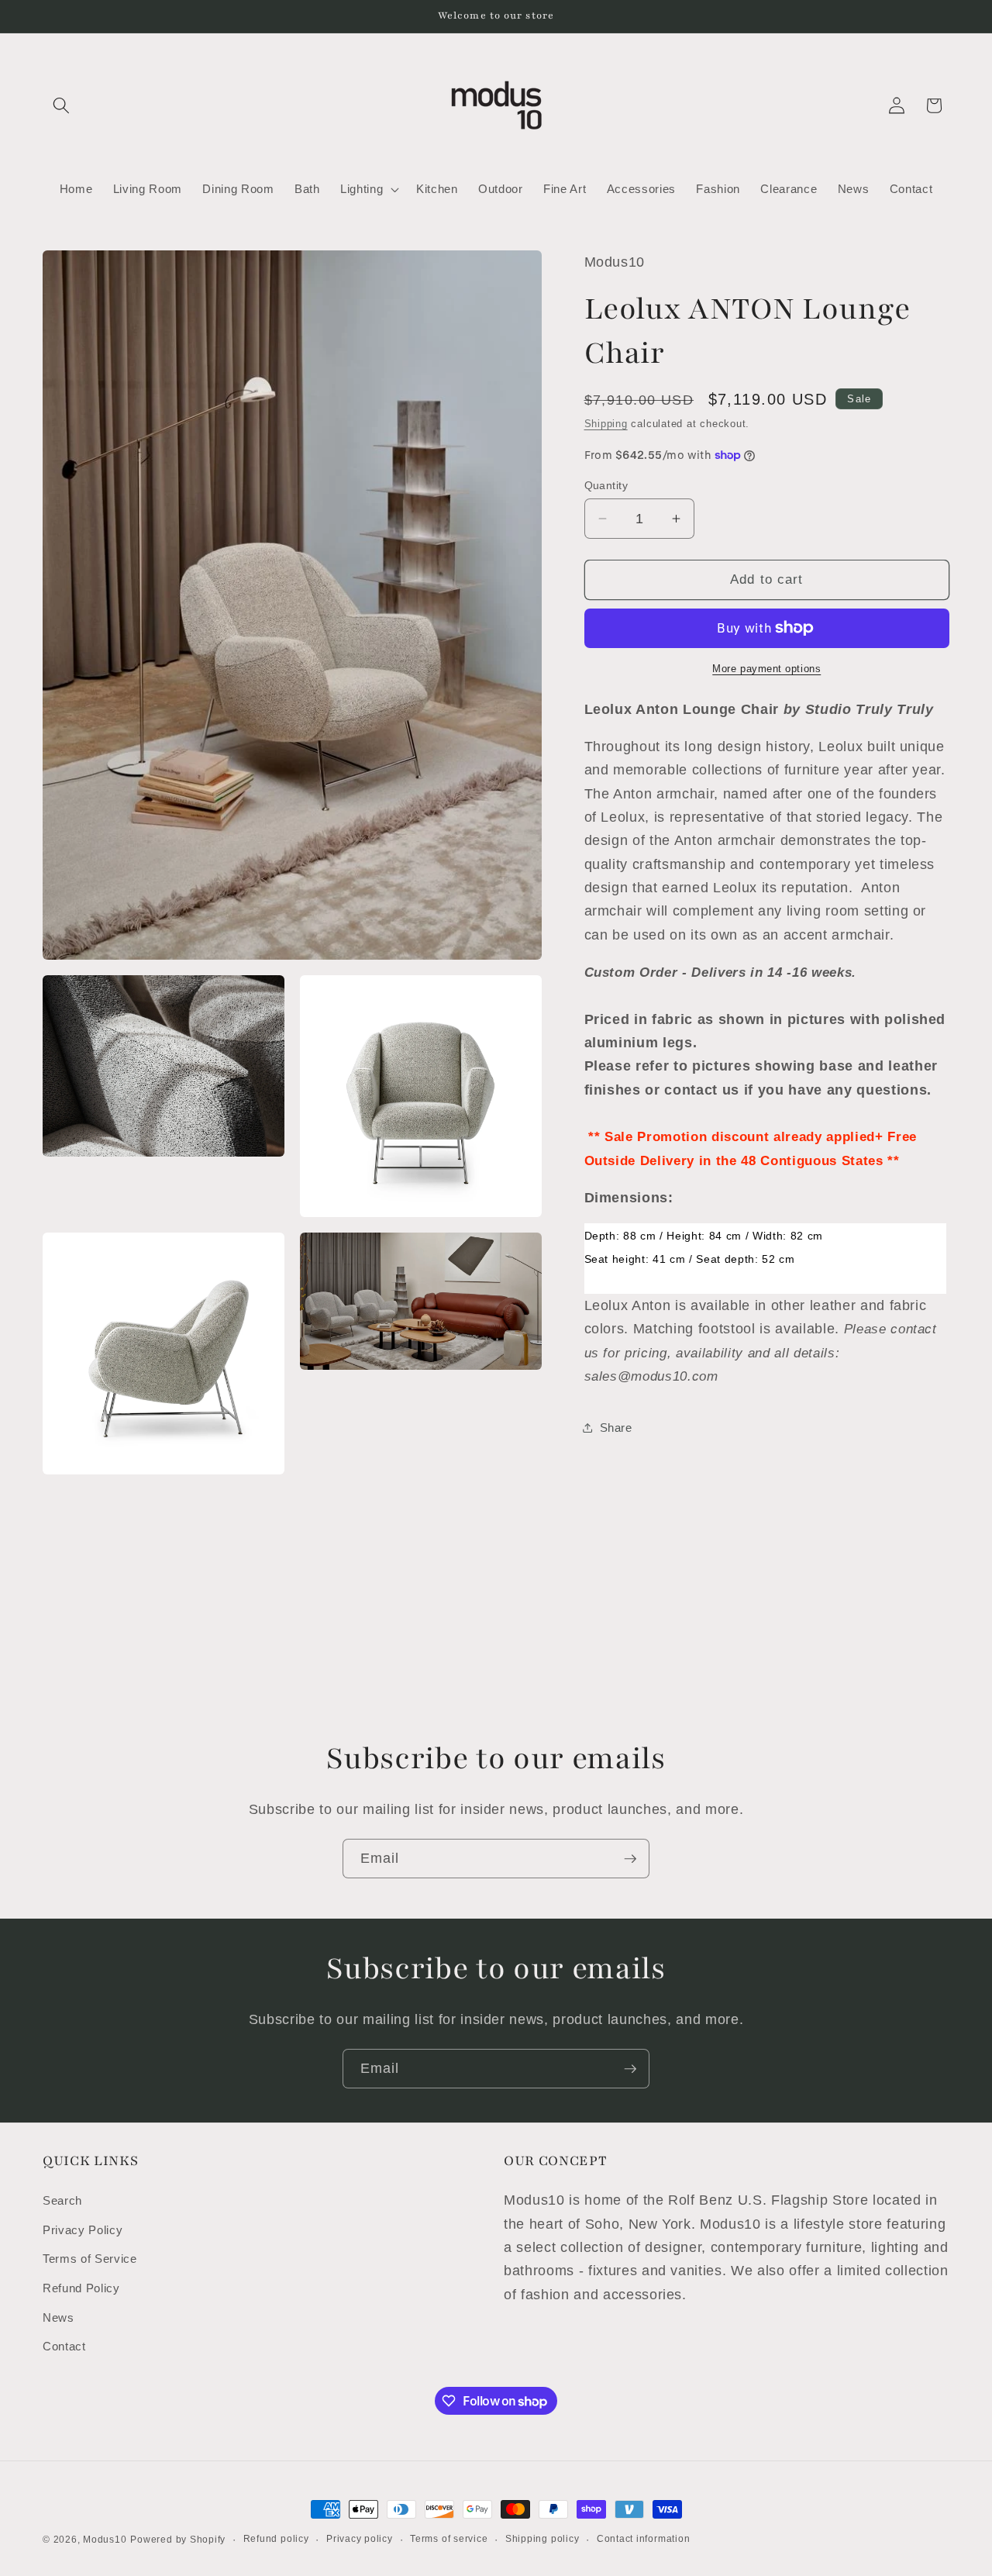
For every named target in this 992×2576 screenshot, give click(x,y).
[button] (61, 105)
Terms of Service (90, 2259)
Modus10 (105, 2540)
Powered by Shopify (178, 2540)
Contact (64, 2346)
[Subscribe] (630, 1859)
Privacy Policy (83, 2229)
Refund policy (276, 2539)
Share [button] (616, 1427)
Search (62, 2200)
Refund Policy (81, 2288)
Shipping (606, 424)
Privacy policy (360, 2539)
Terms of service (449, 2539)
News (59, 2317)
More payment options (766, 669)
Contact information (644, 2539)
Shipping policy (542, 2539)
